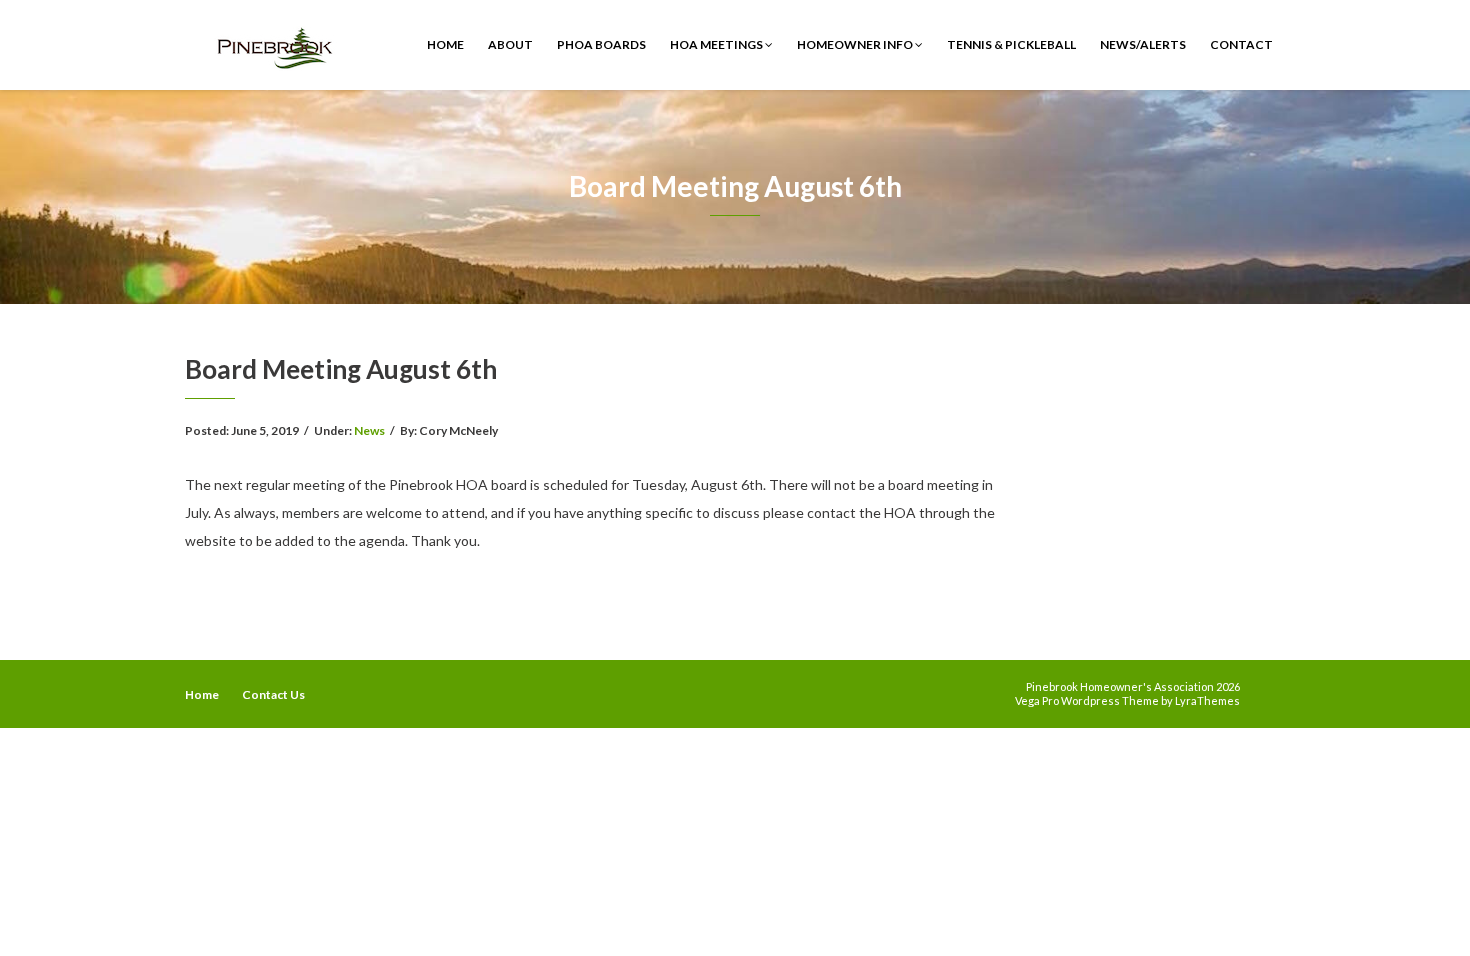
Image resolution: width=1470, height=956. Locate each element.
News (369, 430)
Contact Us (273, 694)
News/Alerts (1143, 44)
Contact (1241, 44)
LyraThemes (1207, 700)
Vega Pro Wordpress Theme (1087, 700)
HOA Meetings (717, 44)
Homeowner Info (856, 44)
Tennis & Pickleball (1011, 44)
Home (445, 44)
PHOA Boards (601, 44)
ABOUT (510, 44)
